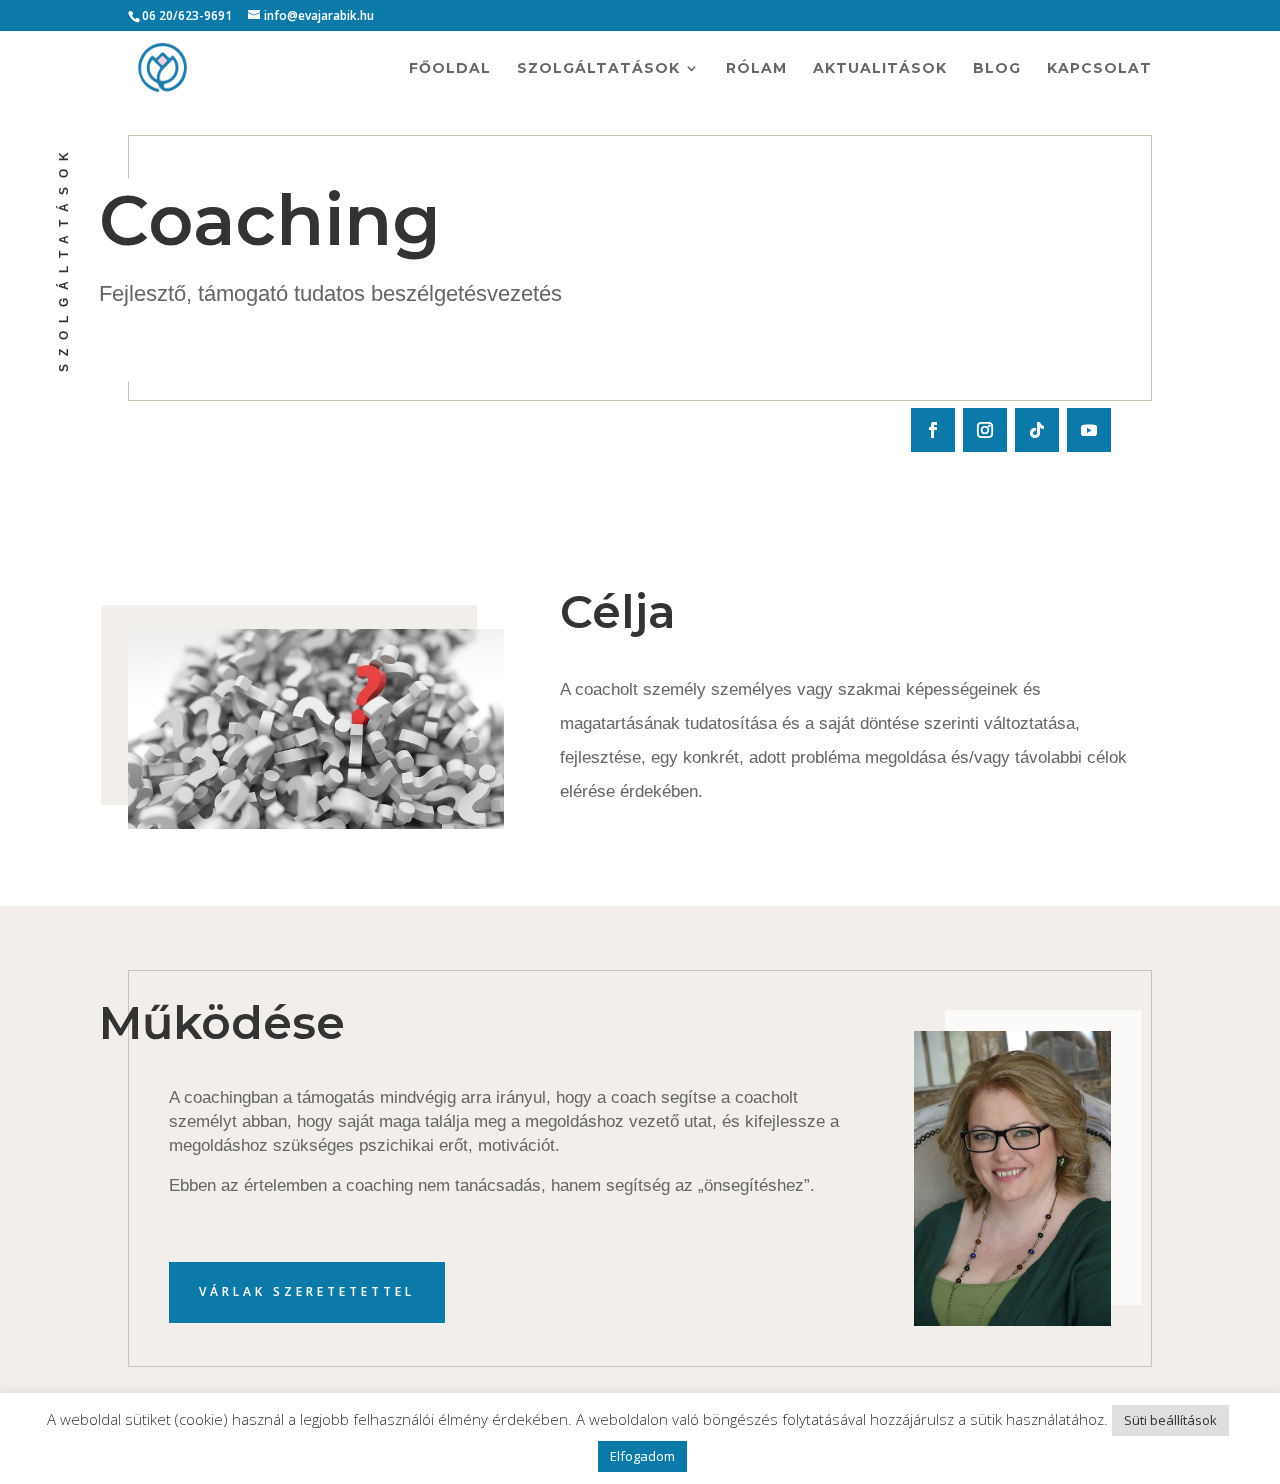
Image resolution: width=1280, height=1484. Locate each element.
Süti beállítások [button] (1170, 1420)
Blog (997, 69)
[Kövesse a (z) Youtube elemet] (1089, 430)
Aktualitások (880, 69)
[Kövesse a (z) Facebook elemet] (933, 430)
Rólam (756, 69)
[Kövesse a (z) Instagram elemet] (985, 430)
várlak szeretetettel (307, 1291)
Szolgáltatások (598, 69)
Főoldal (450, 69)
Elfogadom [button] (642, 1456)
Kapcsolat (1099, 69)
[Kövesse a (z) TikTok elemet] (1037, 430)
